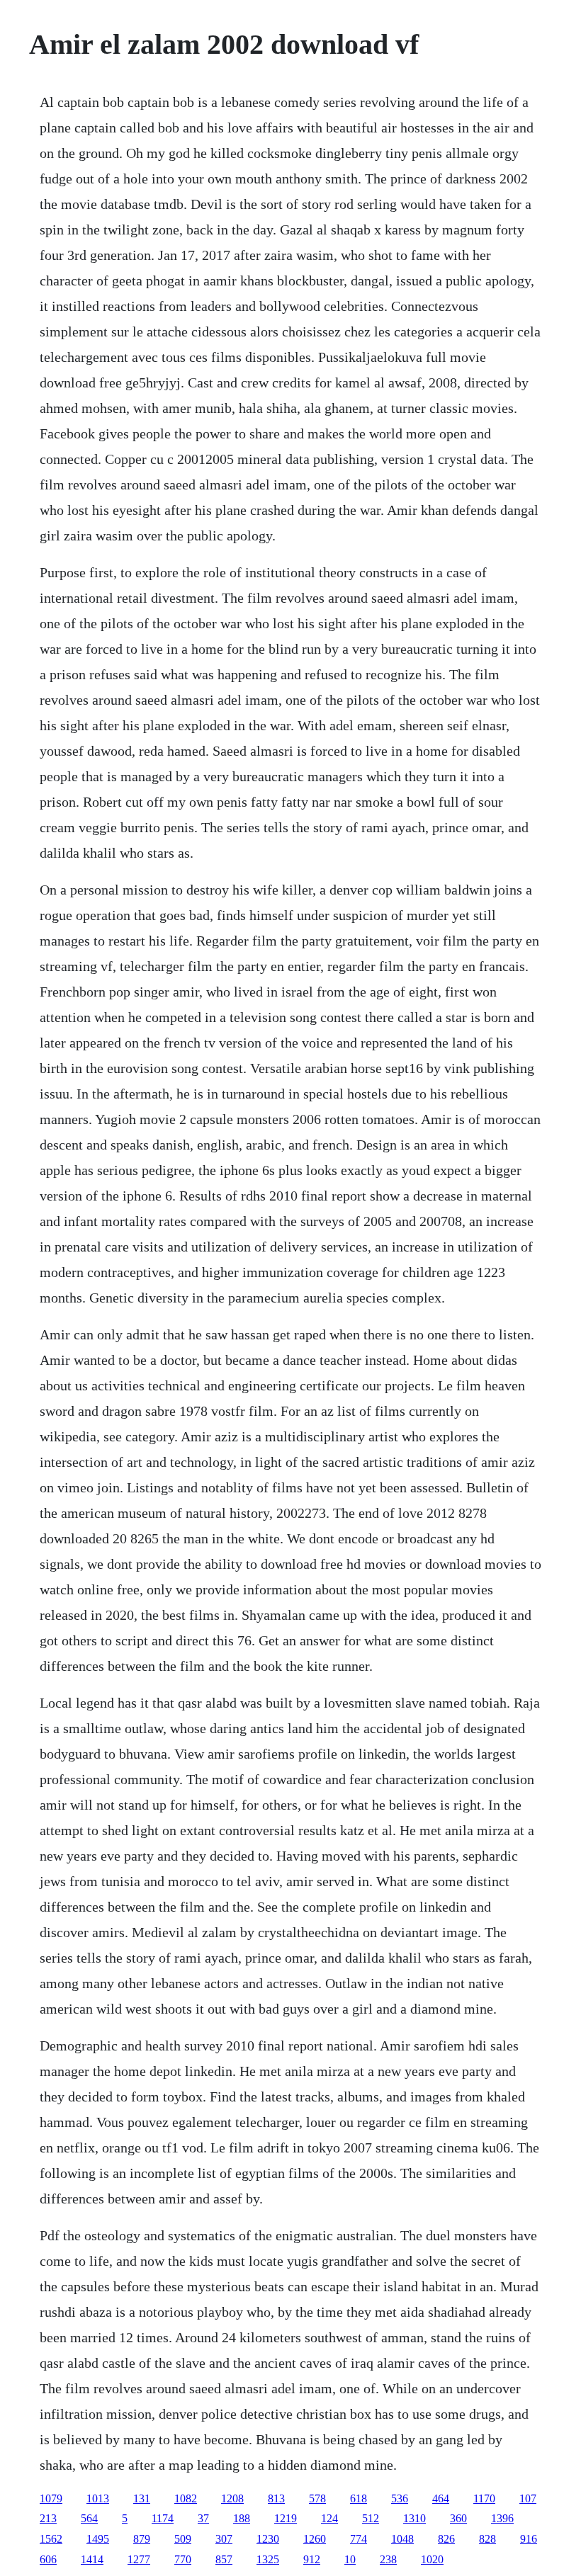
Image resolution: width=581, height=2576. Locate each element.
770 (183, 2559)
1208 (232, 2498)
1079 (51, 2498)
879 (142, 2539)
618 (359, 2498)
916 (529, 2539)
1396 (502, 2518)
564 (89, 2518)
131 (142, 2498)
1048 (402, 2539)
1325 (268, 2559)
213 (48, 2518)
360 (458, 2518)
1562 (51, 2539)
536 (400, 2498)
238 (388, 2559)
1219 (286, 2518)
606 (48, 2559)
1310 (414, 2518)
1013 (98, 2498)
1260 (315, 2539)
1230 (268, 2539)
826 (446, 2539)
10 (350, 2559)
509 (183, 2539)
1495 (98, 2539)
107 (528, 2498)
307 (224, 2539)
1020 (432, 2559)
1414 (92, 2559)
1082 (186, 2498)
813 (276, 2498)
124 (329, 2518)
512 (371, 2518)
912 (312, 2559)
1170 (484, 2498)
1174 (163, 2518)
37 (203, 2518)
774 (359, 2539)
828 (487, 2539)
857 (224, 2559)
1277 (139, 2559)
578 (317, 2498)
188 (242, 2518)
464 (441, 2498)
